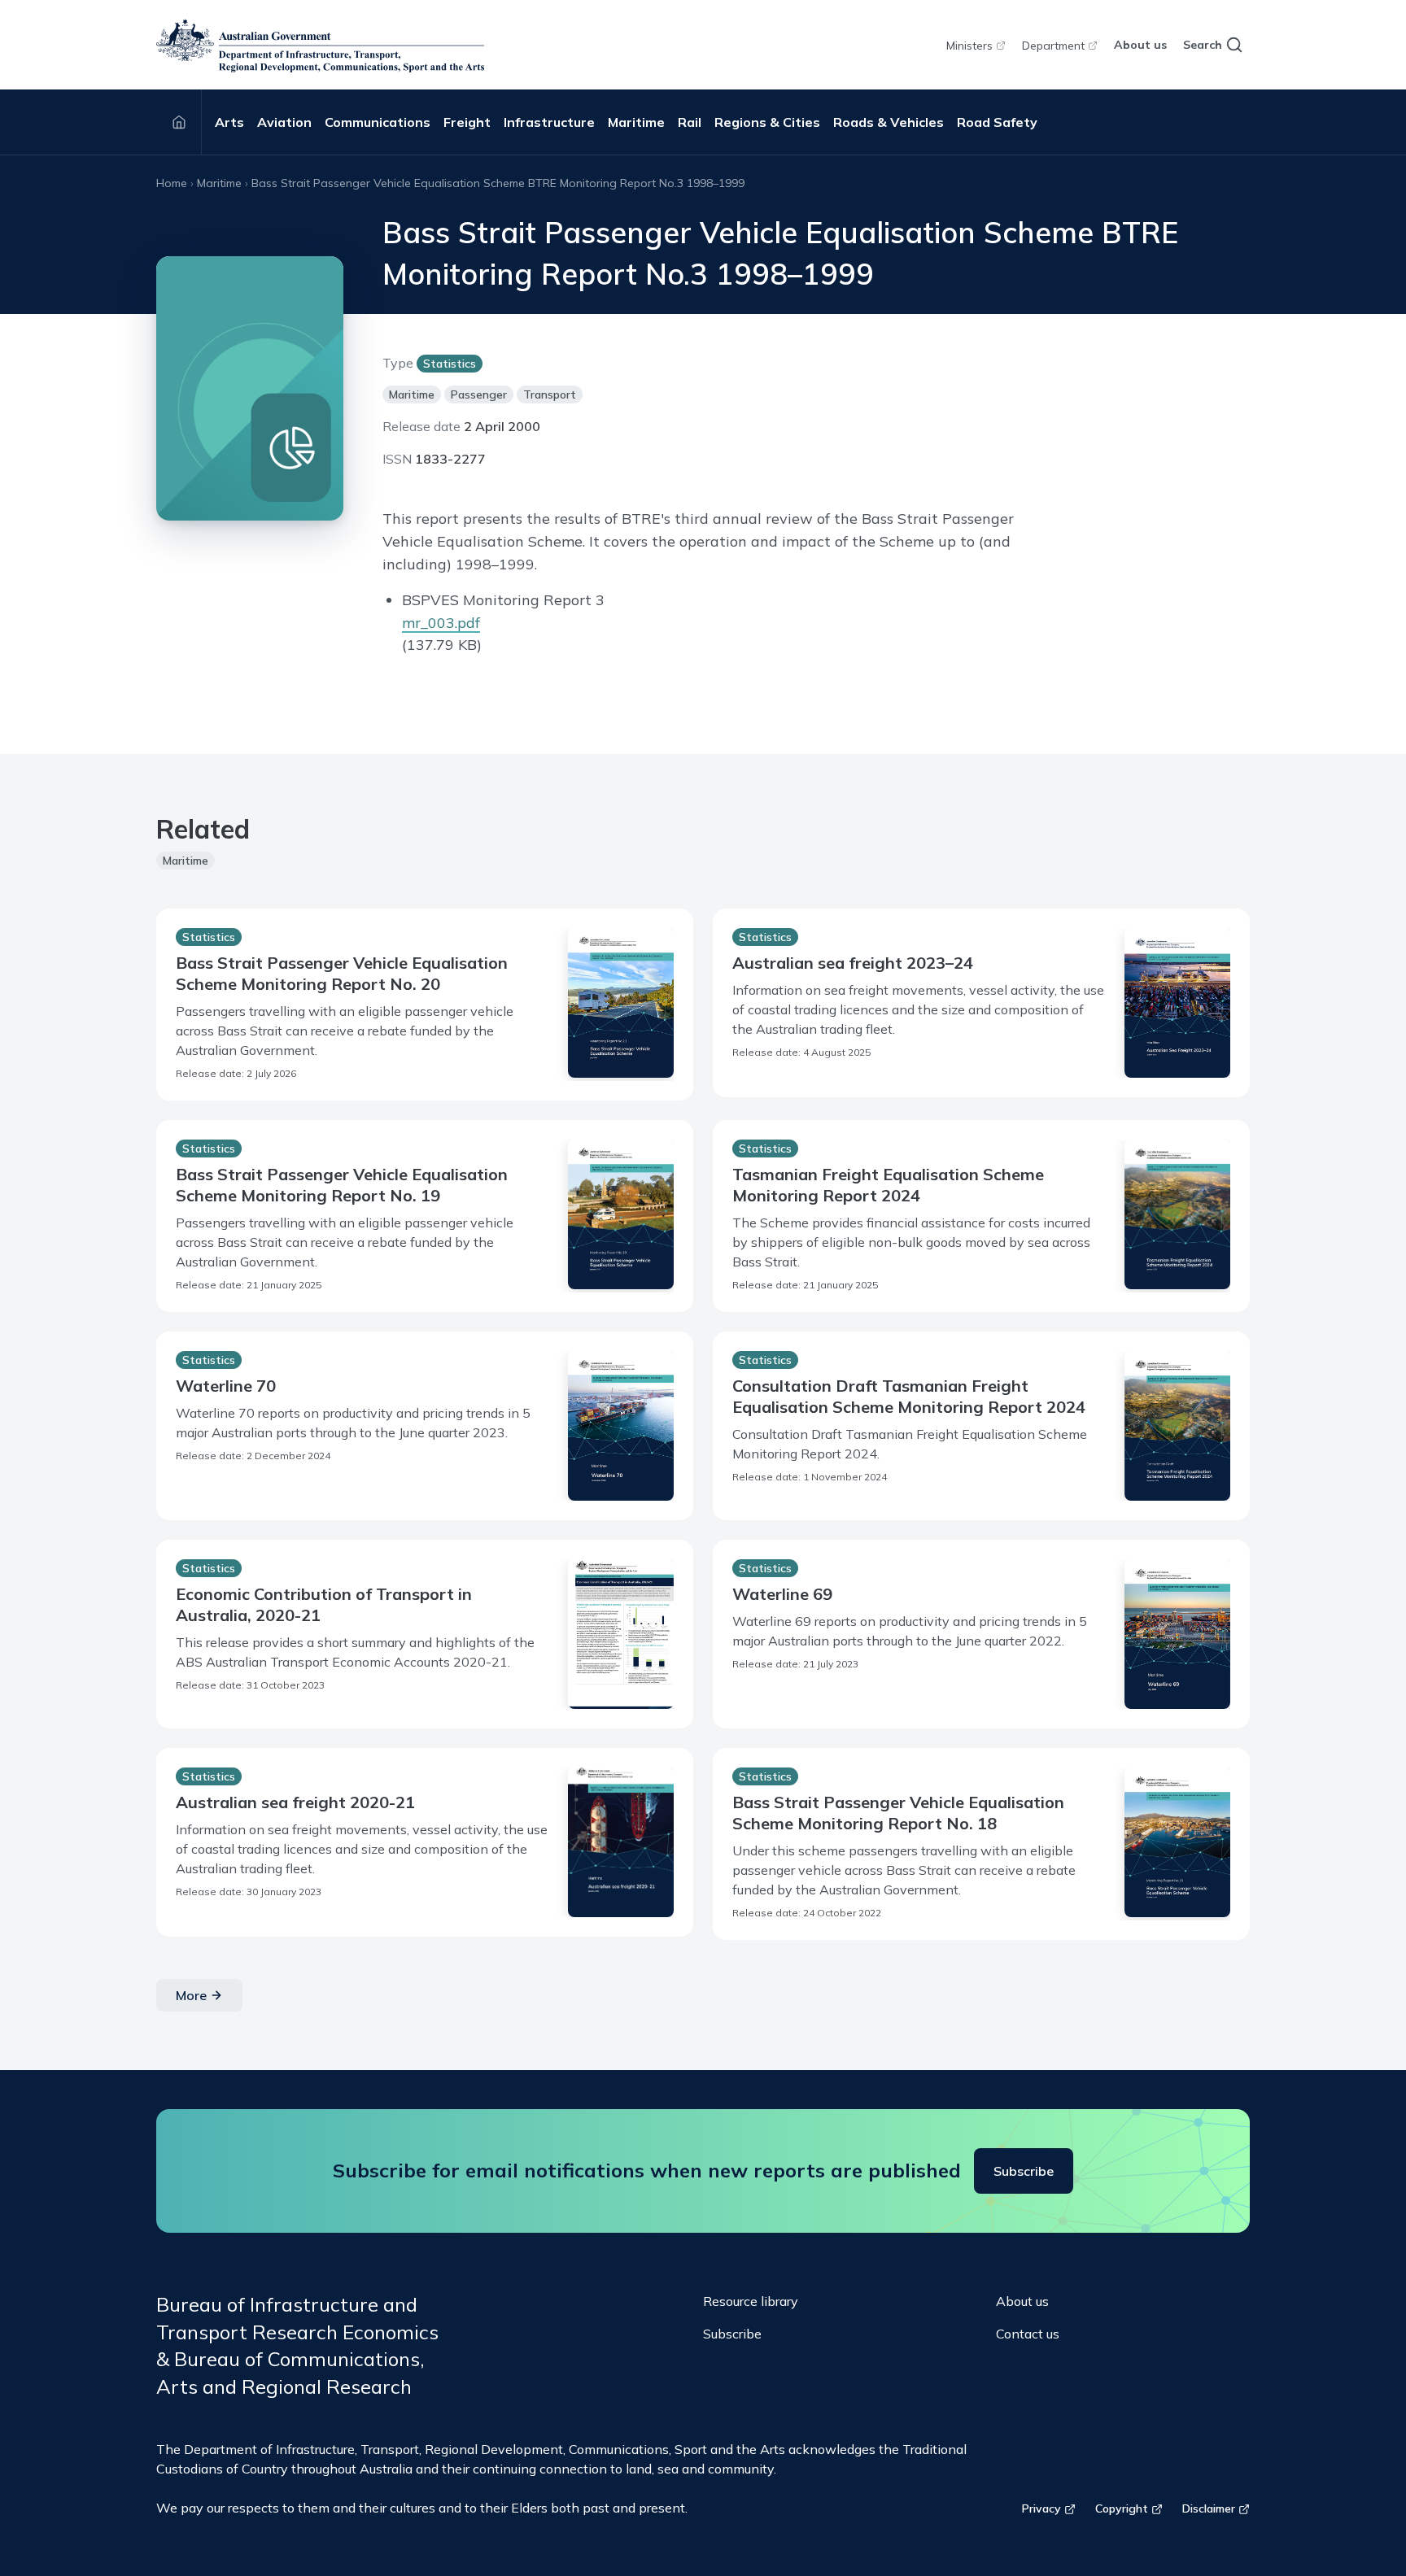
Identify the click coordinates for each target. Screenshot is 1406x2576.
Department (1053, 46)
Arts (229, 122)
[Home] (179, 122)
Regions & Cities (767, 122)
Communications (378, 122)
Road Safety (997, 122)
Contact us (1028, 2334)
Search (1203, 45)
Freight (467, 122)
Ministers (969, 46)
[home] (320, 45)
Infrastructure (549, 122)
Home (172, 183)
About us (1140, 45)
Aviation (284, 122)
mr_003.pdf (441, 623)
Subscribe (1024, 2171)
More (191, 1995)
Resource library (751, 2301)
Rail (690, 122)
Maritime (636, 122)
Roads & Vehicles (889, 122)
